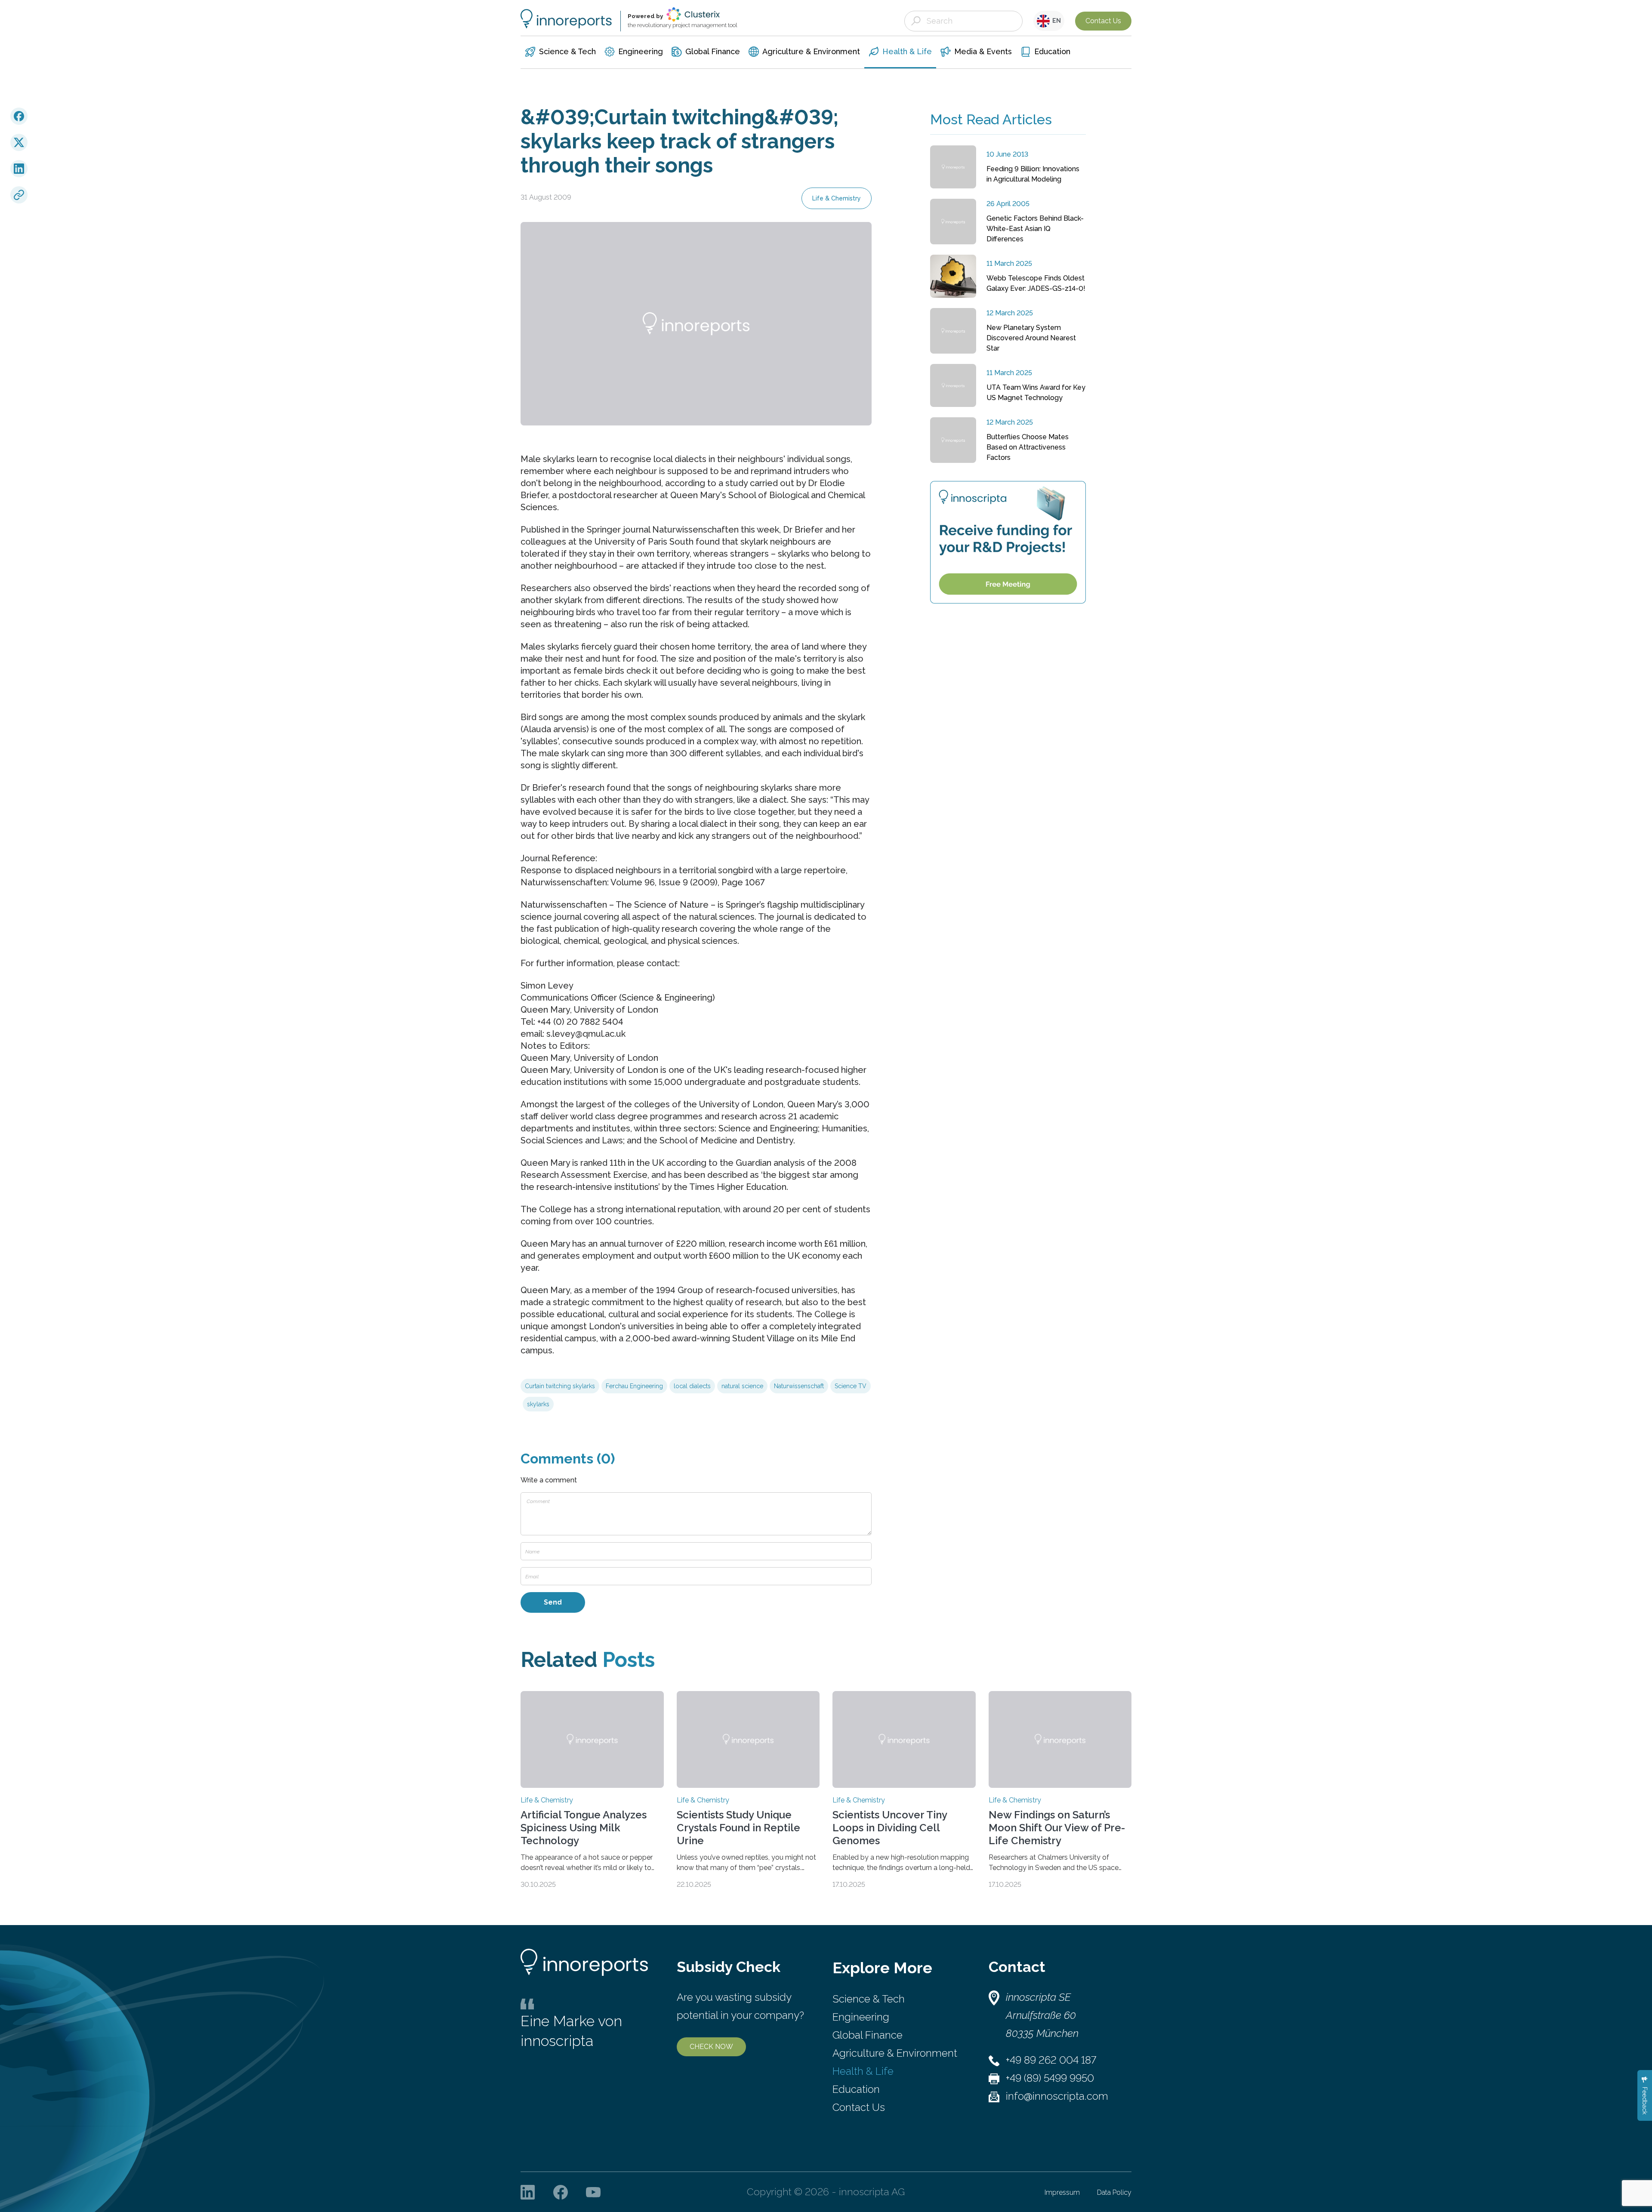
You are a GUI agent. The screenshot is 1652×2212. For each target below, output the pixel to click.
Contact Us (1103, 21)
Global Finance (868, 2035)
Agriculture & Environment (895, 2053)
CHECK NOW (711, 2047)
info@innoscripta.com (1057, 2096)
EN (1055, 21)
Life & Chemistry (837, 198)
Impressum (1062, 2192)
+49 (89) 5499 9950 (1050, 2078)
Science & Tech (869, 1999)
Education (856, 2089)
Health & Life (863, 2071)
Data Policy (1114, 2192)
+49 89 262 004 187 (1051, 2060)
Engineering (861, 2017)
